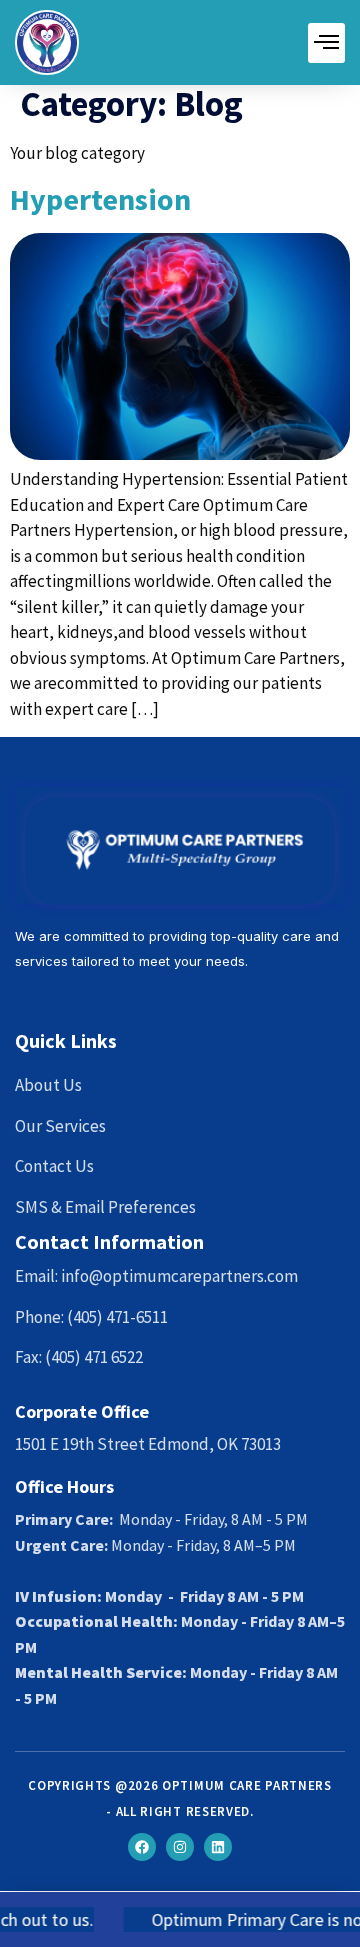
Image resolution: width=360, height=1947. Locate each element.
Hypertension (100, 199)
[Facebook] (142, 1847)
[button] (327, 43)
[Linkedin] (218, 1847)
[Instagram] (180, 1847)
